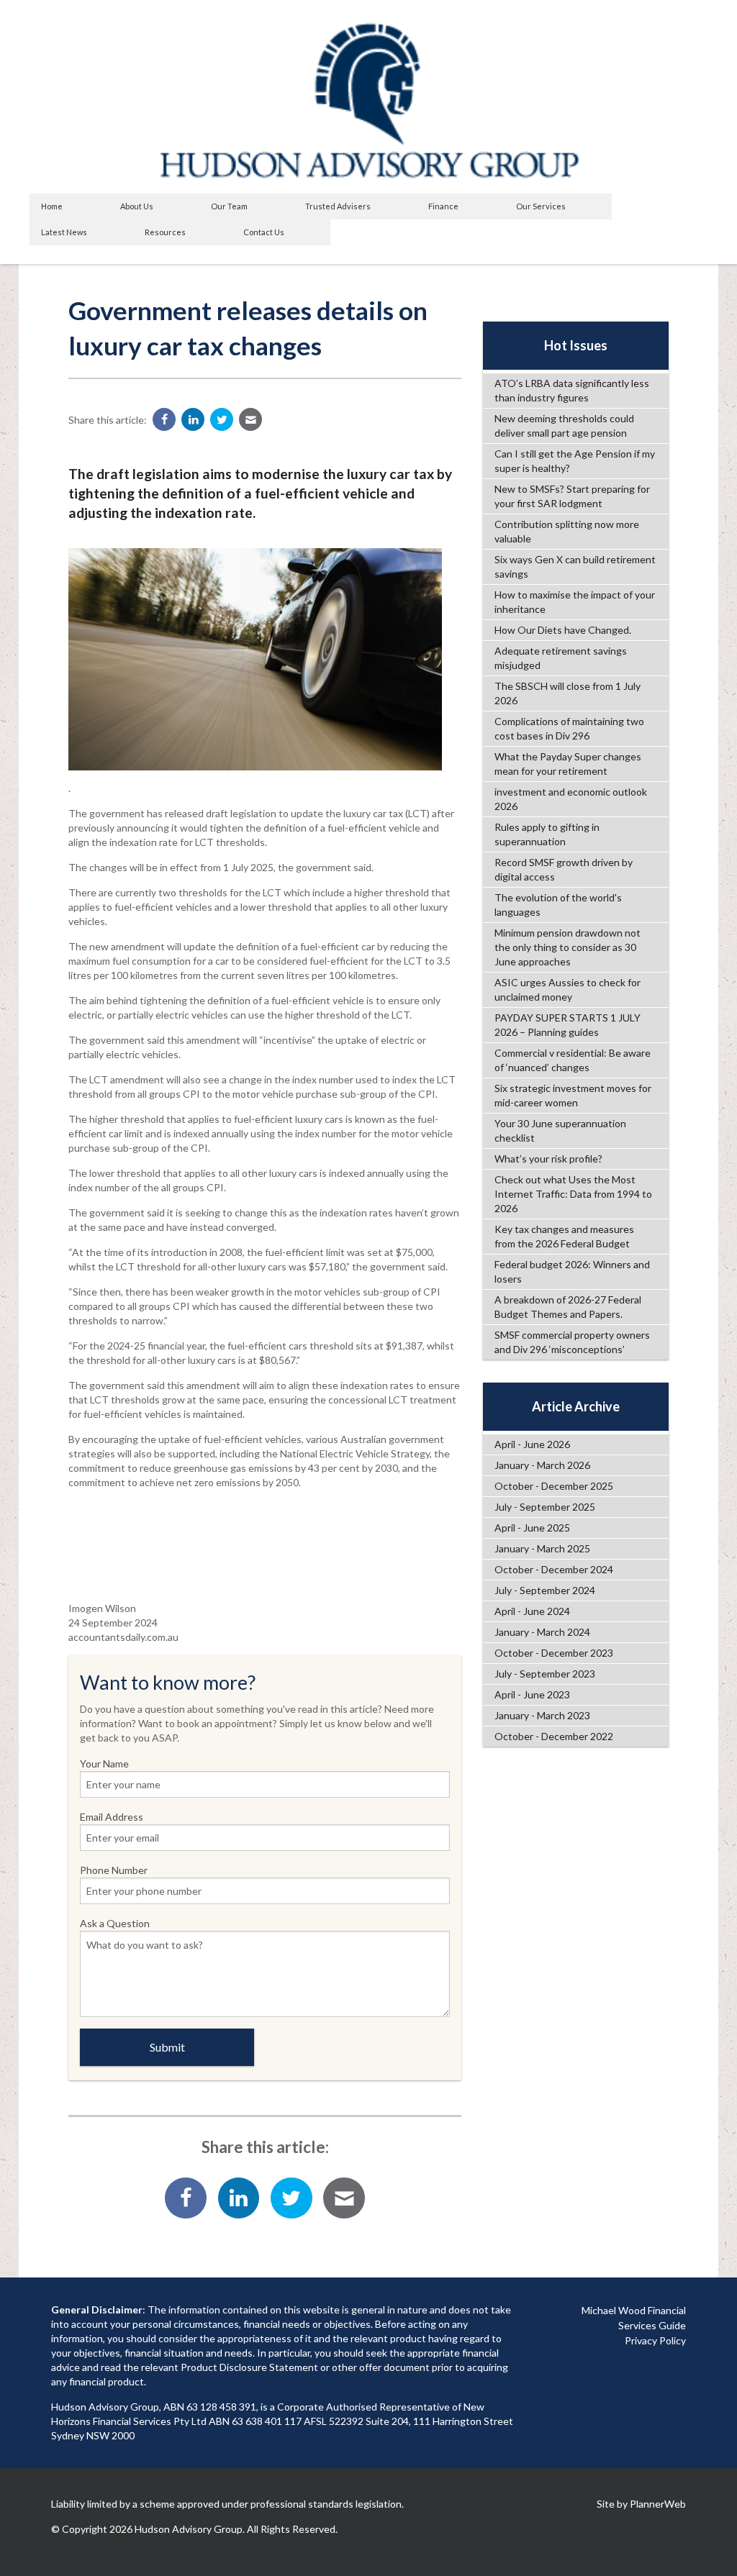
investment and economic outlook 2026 (571, 799)
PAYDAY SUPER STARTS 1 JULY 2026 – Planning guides (568, 1025)
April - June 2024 (532, 1611)
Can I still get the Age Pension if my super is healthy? (575, 461)
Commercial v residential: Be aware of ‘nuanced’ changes (573, 1060)
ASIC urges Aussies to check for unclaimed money (568, 989)
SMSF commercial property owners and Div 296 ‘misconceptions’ (572, 1342)
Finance (443, 206)
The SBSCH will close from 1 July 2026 (568, 693)
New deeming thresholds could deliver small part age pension (564, 425)
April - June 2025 (532, 1528)
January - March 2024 (542, 1632)
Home (52, 206)
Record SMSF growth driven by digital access (564, 869)
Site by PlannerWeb (641, 2504)
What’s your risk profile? (548, 1159)
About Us (137, 206)
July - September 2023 (545, 1674)
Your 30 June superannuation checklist (560, 1130)
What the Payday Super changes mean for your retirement (568, 764)
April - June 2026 (532, 1444)
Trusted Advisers (338, 206)
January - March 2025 (542, 1548)
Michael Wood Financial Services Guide (634, 2318)
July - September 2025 (545, 1507)
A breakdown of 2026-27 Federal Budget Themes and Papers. (568, 1307)
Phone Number (114, 1870)
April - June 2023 (532, 1694)
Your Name (104, 1763)
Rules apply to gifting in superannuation (547, 834)
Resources (165, 232)
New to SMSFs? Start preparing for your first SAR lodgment (572, 496)
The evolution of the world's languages (558, 905)
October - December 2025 (554, 1486)
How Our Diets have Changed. (563, 630)
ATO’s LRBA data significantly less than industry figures (572, 390)
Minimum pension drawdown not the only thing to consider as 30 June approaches (568, 947)
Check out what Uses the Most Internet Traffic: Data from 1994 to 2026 (573, 1194)
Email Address (112, 1817)
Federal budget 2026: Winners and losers (572, 1271)
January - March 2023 (542, 1715)
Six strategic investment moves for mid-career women (573, 1095)
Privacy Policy (655, 2340)
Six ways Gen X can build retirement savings (575, 566)
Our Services (541, 206)
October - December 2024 (554, 1569)
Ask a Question (115, 1923)
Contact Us (264, 232)
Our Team (229, 206)
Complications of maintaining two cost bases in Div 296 (569, 728)
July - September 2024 (545, 1590)
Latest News (64, 232)
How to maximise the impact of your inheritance (575, 602)
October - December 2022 (554, 1736)
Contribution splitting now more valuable (567, 531)
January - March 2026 (542, 1465)
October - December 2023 (554, 1653)
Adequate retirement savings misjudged (561, 658)
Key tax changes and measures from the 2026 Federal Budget (564, 1236)
